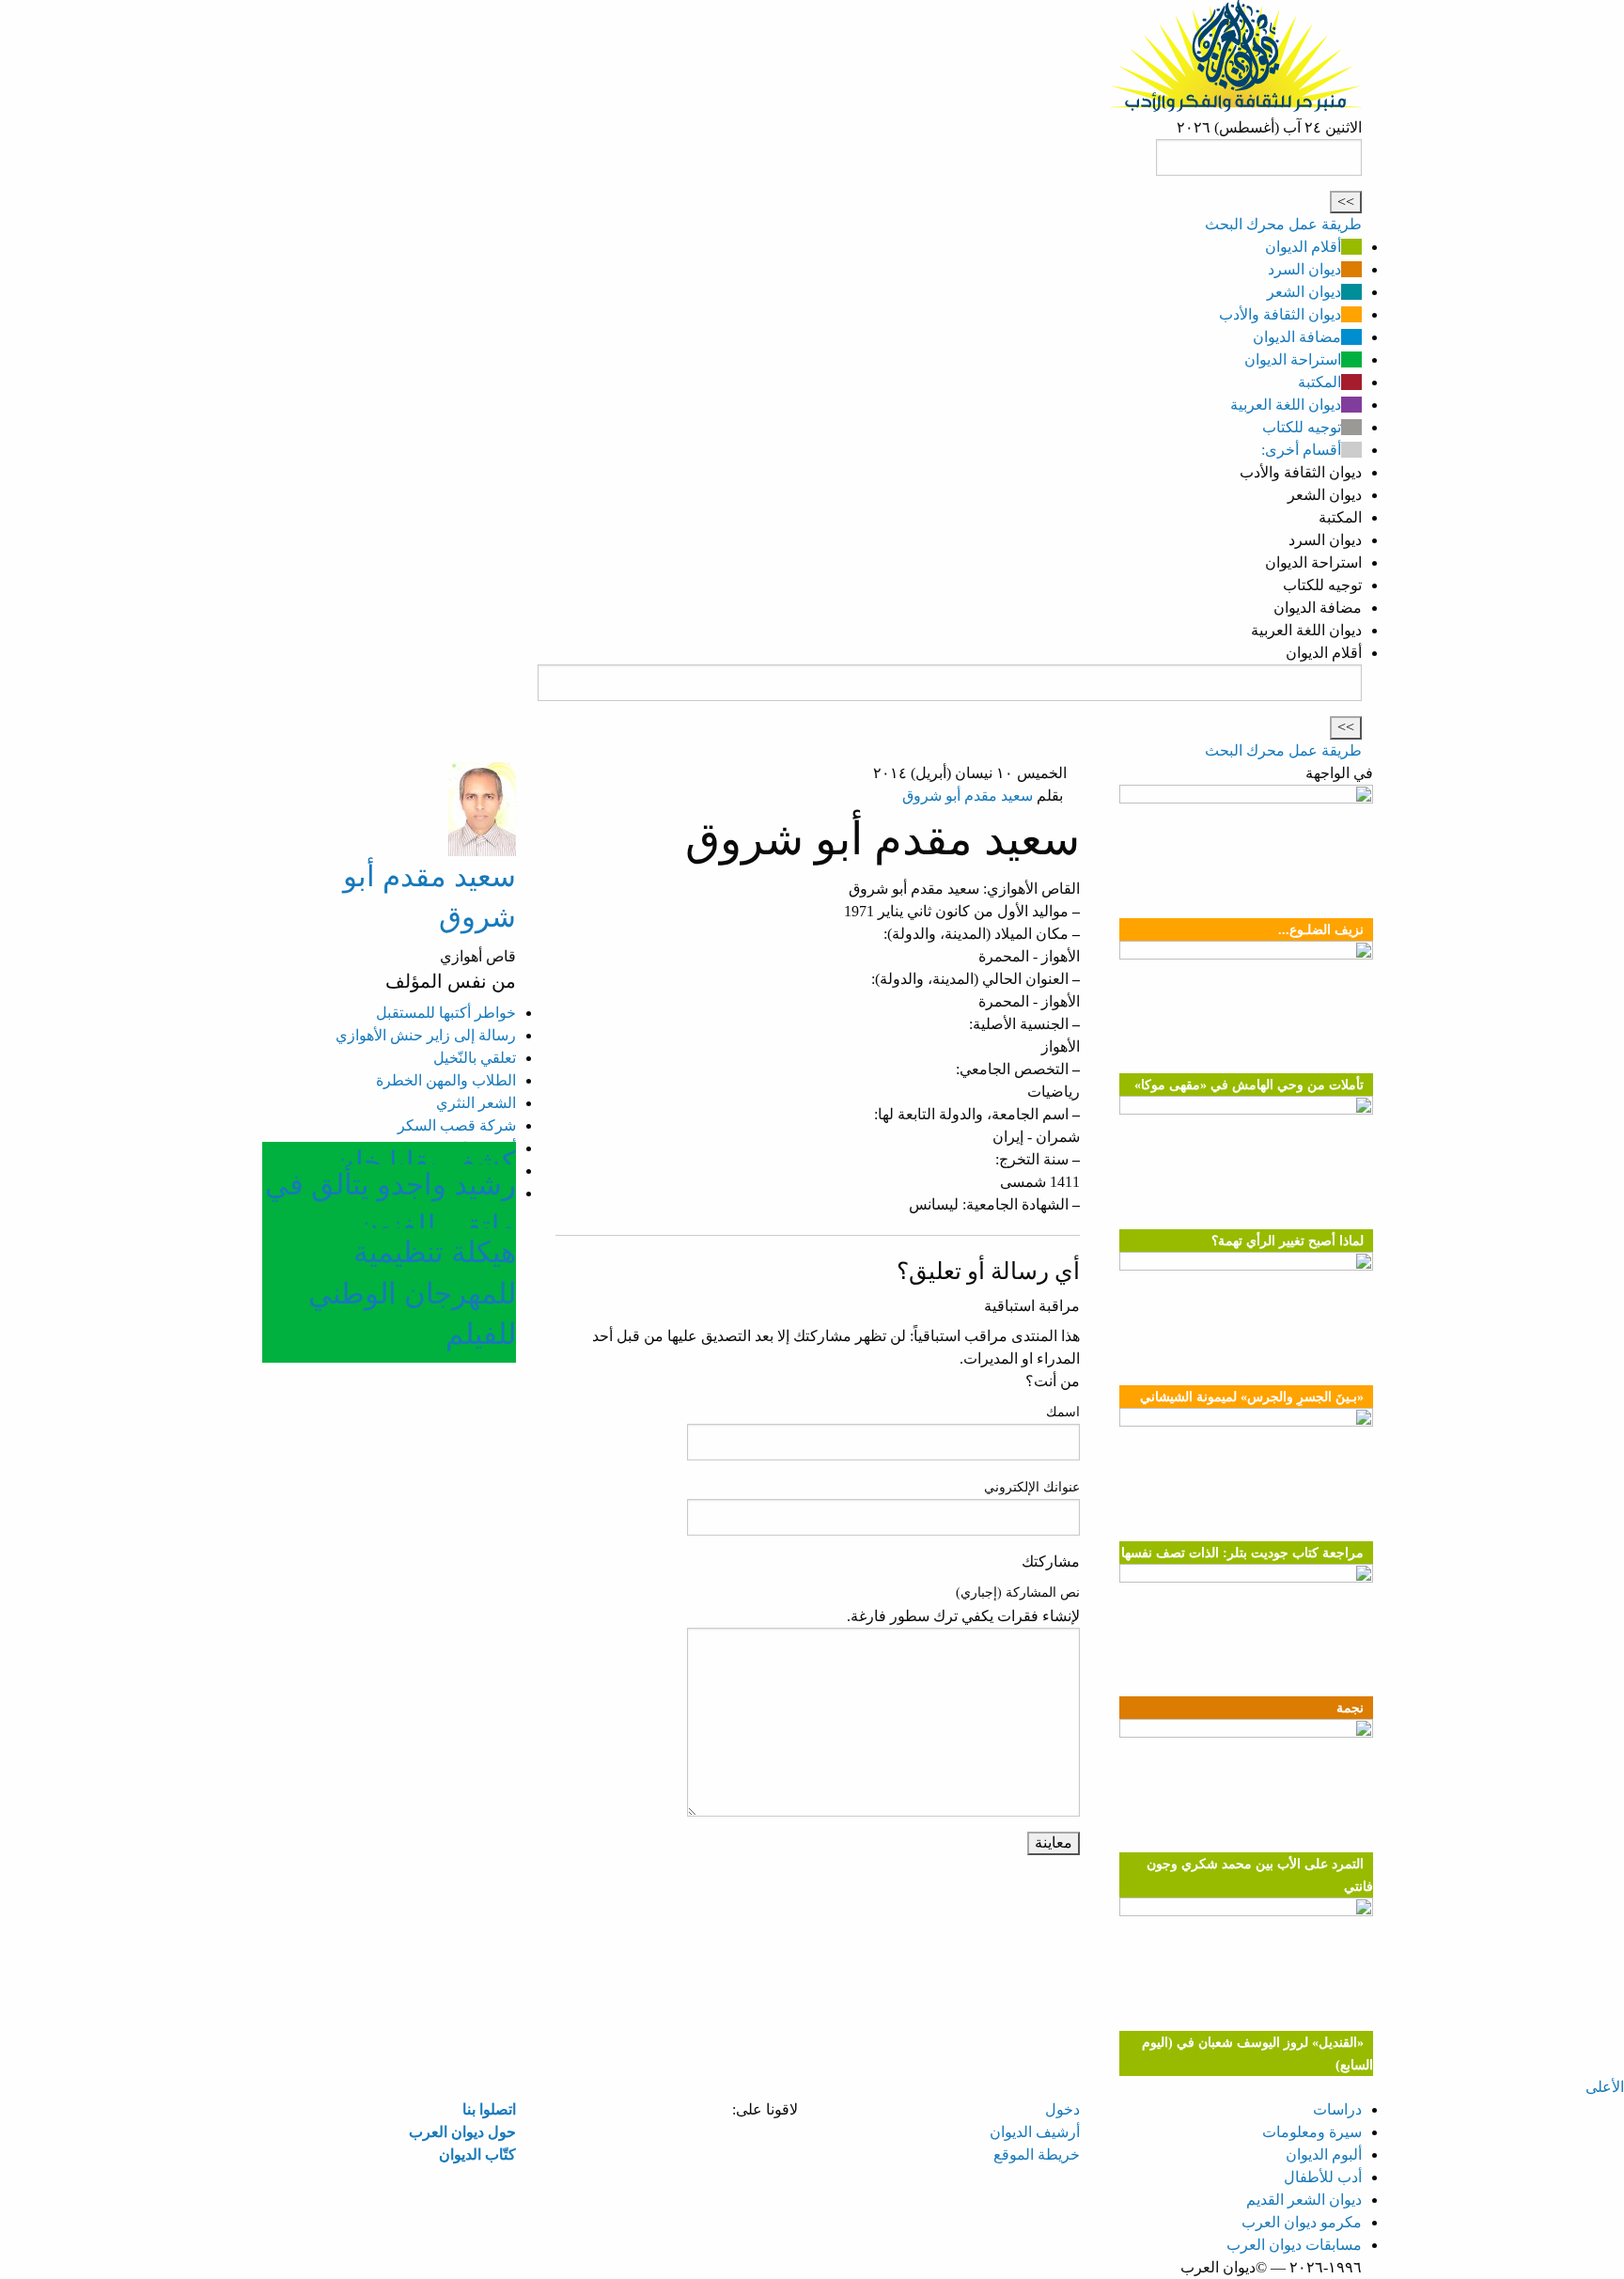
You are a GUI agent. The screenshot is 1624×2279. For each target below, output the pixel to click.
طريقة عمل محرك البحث (1283, 224)
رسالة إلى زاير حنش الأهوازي (426, 1035)
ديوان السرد (1304, 269)
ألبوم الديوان (1324, 2154)
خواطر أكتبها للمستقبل (446, 1013)
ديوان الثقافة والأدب (1280, 314)
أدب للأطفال (1323, 2177)
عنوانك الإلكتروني (1032, 1487)
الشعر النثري (476, 1103)
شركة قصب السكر (457, 1125)
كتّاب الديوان (477, 2154)
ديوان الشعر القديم (1304, 2200)
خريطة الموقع (1037, 2154)
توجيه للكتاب (1302, 427)
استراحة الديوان (1293, 359)
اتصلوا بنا (489, 2109)
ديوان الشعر (1304, 292)
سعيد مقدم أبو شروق (968, 796)
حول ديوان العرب (462, 2132)
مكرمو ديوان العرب (1302, 2222)
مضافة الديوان (1297, 337)
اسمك (1063, 1412)
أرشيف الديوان (1035, 2132)
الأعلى (1605, 2087)
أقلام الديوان (1303, 247)
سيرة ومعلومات (1312, 2132)
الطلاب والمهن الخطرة (446, 1080)
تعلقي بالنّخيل (475, 1058)
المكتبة (1319, 382)
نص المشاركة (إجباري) (1018, 1592)
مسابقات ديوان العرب (1294, 2245)
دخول (1062, 2109)
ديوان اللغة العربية (1286, 405)
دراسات (1337, 2109)
